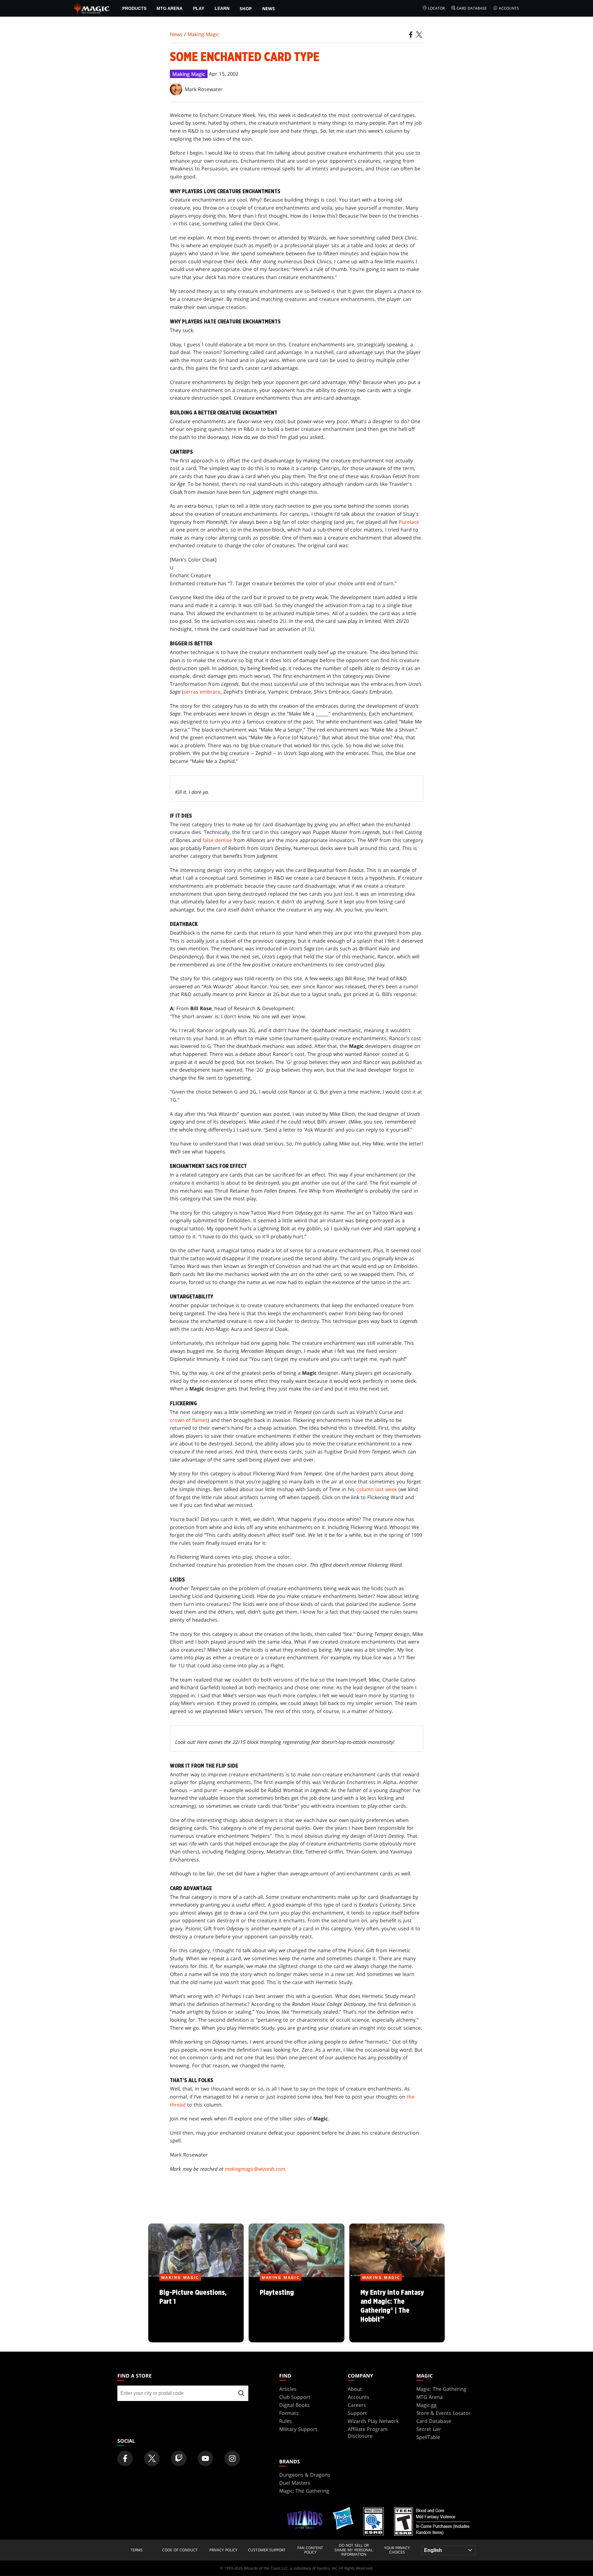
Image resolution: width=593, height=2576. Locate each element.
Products (134, 8)
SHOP (246, 8)
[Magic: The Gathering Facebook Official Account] (125, 2458)
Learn (222, 8)
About (355, 2389)
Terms (137, 2550)
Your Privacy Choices (397, 2550)
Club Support (295, 2397)
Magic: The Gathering (441, 2389)
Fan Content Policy (310, 2550)
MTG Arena (170, 8)
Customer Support (267, 2550)
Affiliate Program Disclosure (368, 2432)
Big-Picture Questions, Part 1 (196, 2310)
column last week (376, 1489)
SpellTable (428, 2437)
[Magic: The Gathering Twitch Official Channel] (179, 2458)
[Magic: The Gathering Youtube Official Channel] (205, 2458)
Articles (288, 2389)
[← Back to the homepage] (92, 8)
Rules (286, 2421)
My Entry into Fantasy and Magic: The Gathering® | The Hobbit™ (397, 2310)
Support (357, 2413)
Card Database (472, 8)
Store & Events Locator (444, 2413)
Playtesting (296, 2310)
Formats (289, 2413)
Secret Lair (429, 2429)
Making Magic (203, 34)
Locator (436, 8)
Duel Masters (295, 2483)
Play (199, 8)
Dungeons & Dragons (305, 2475)
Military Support (298, 2429)
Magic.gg (427, 2405)
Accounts (509, 8)
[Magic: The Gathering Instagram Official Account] (232, 2458)
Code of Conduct (180, 2550)
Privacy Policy (223, 2550)
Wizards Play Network (373, 2421)
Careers (357, 2405)
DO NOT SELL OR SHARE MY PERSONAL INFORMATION (354, 2550)
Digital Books (294, 2405)
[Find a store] (241, 2393)
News (269, 8)
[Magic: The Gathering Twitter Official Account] (152, 2458)
